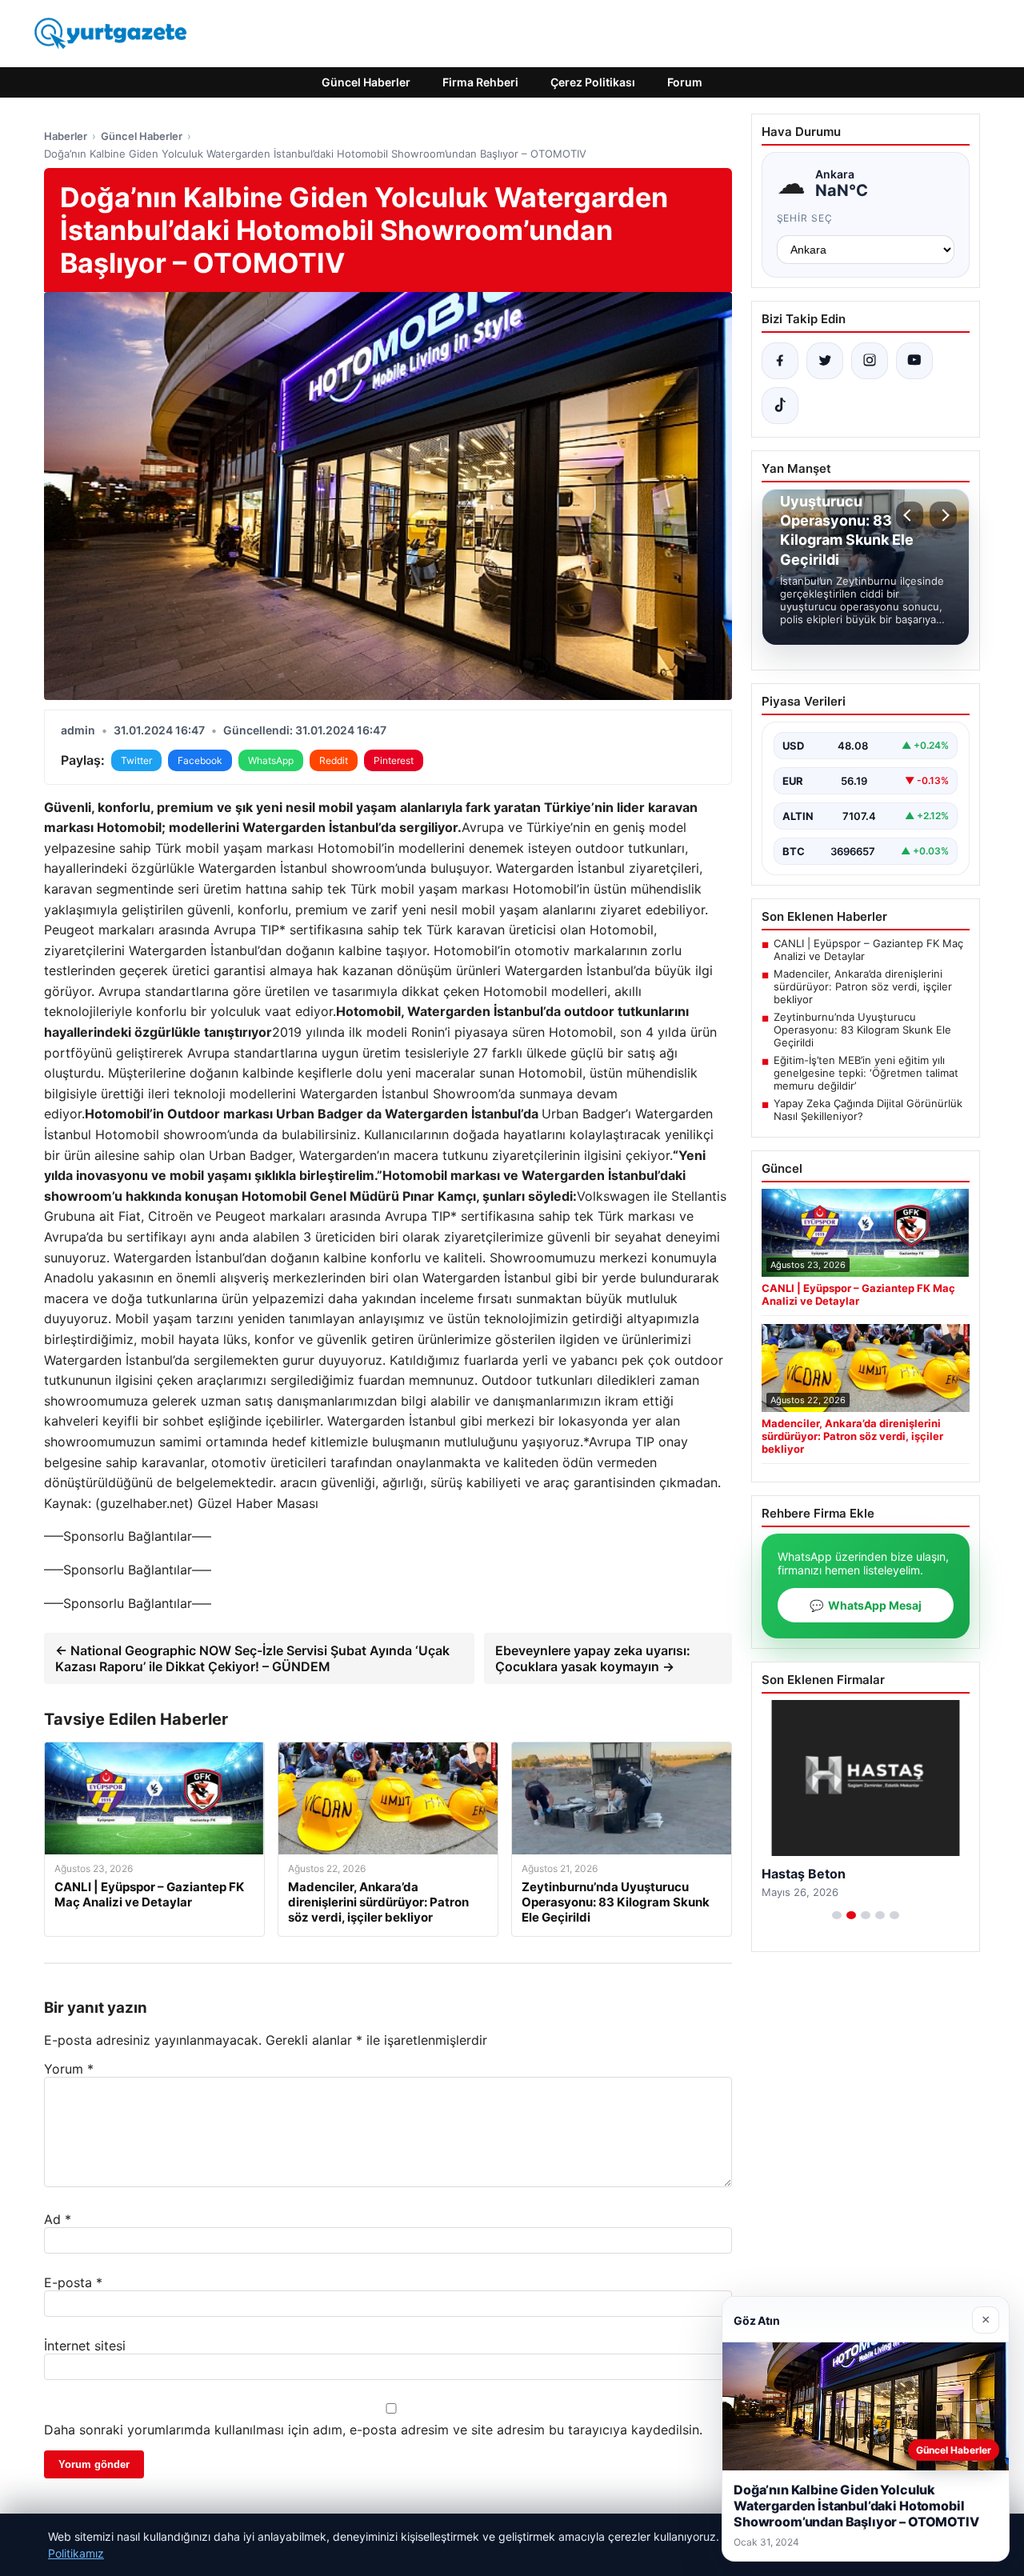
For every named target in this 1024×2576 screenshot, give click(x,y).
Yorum (69, 2069)
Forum (685, 82)
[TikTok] (780, 406)
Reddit (334, 760)
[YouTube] (914, 361)
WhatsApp (271, 760)
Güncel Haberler (366, 82)
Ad (58, 2219)
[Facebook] (780, 361)
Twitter (136, 760)
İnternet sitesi (85, 2346)
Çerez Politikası (593, 82)
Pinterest (394, 760)
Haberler (66, 136)
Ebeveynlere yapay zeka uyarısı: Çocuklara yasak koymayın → (593, 1658)
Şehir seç (805, 218)
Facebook (200, 760)
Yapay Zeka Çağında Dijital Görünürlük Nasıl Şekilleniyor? (868, 1110)
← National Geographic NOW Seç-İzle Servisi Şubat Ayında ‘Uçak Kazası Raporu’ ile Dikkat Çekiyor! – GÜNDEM (252, 1658)
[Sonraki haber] (943, 515)
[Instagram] (870, 361)
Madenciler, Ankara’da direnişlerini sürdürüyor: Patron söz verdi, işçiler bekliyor (863, 986)
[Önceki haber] (910, 515)
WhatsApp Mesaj (866, 1605)
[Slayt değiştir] (837, 1915)
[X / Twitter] (825, 361)
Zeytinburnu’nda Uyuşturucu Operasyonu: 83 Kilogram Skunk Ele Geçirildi (862, 1030)
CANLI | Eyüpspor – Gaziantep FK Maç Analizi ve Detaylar (868, 950)
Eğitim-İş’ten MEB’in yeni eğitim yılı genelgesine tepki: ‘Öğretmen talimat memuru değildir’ (866, 1073)
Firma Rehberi (480, 82)
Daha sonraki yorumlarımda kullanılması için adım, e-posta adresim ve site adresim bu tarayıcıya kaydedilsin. (373, 2430)
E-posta (73, 2282)
